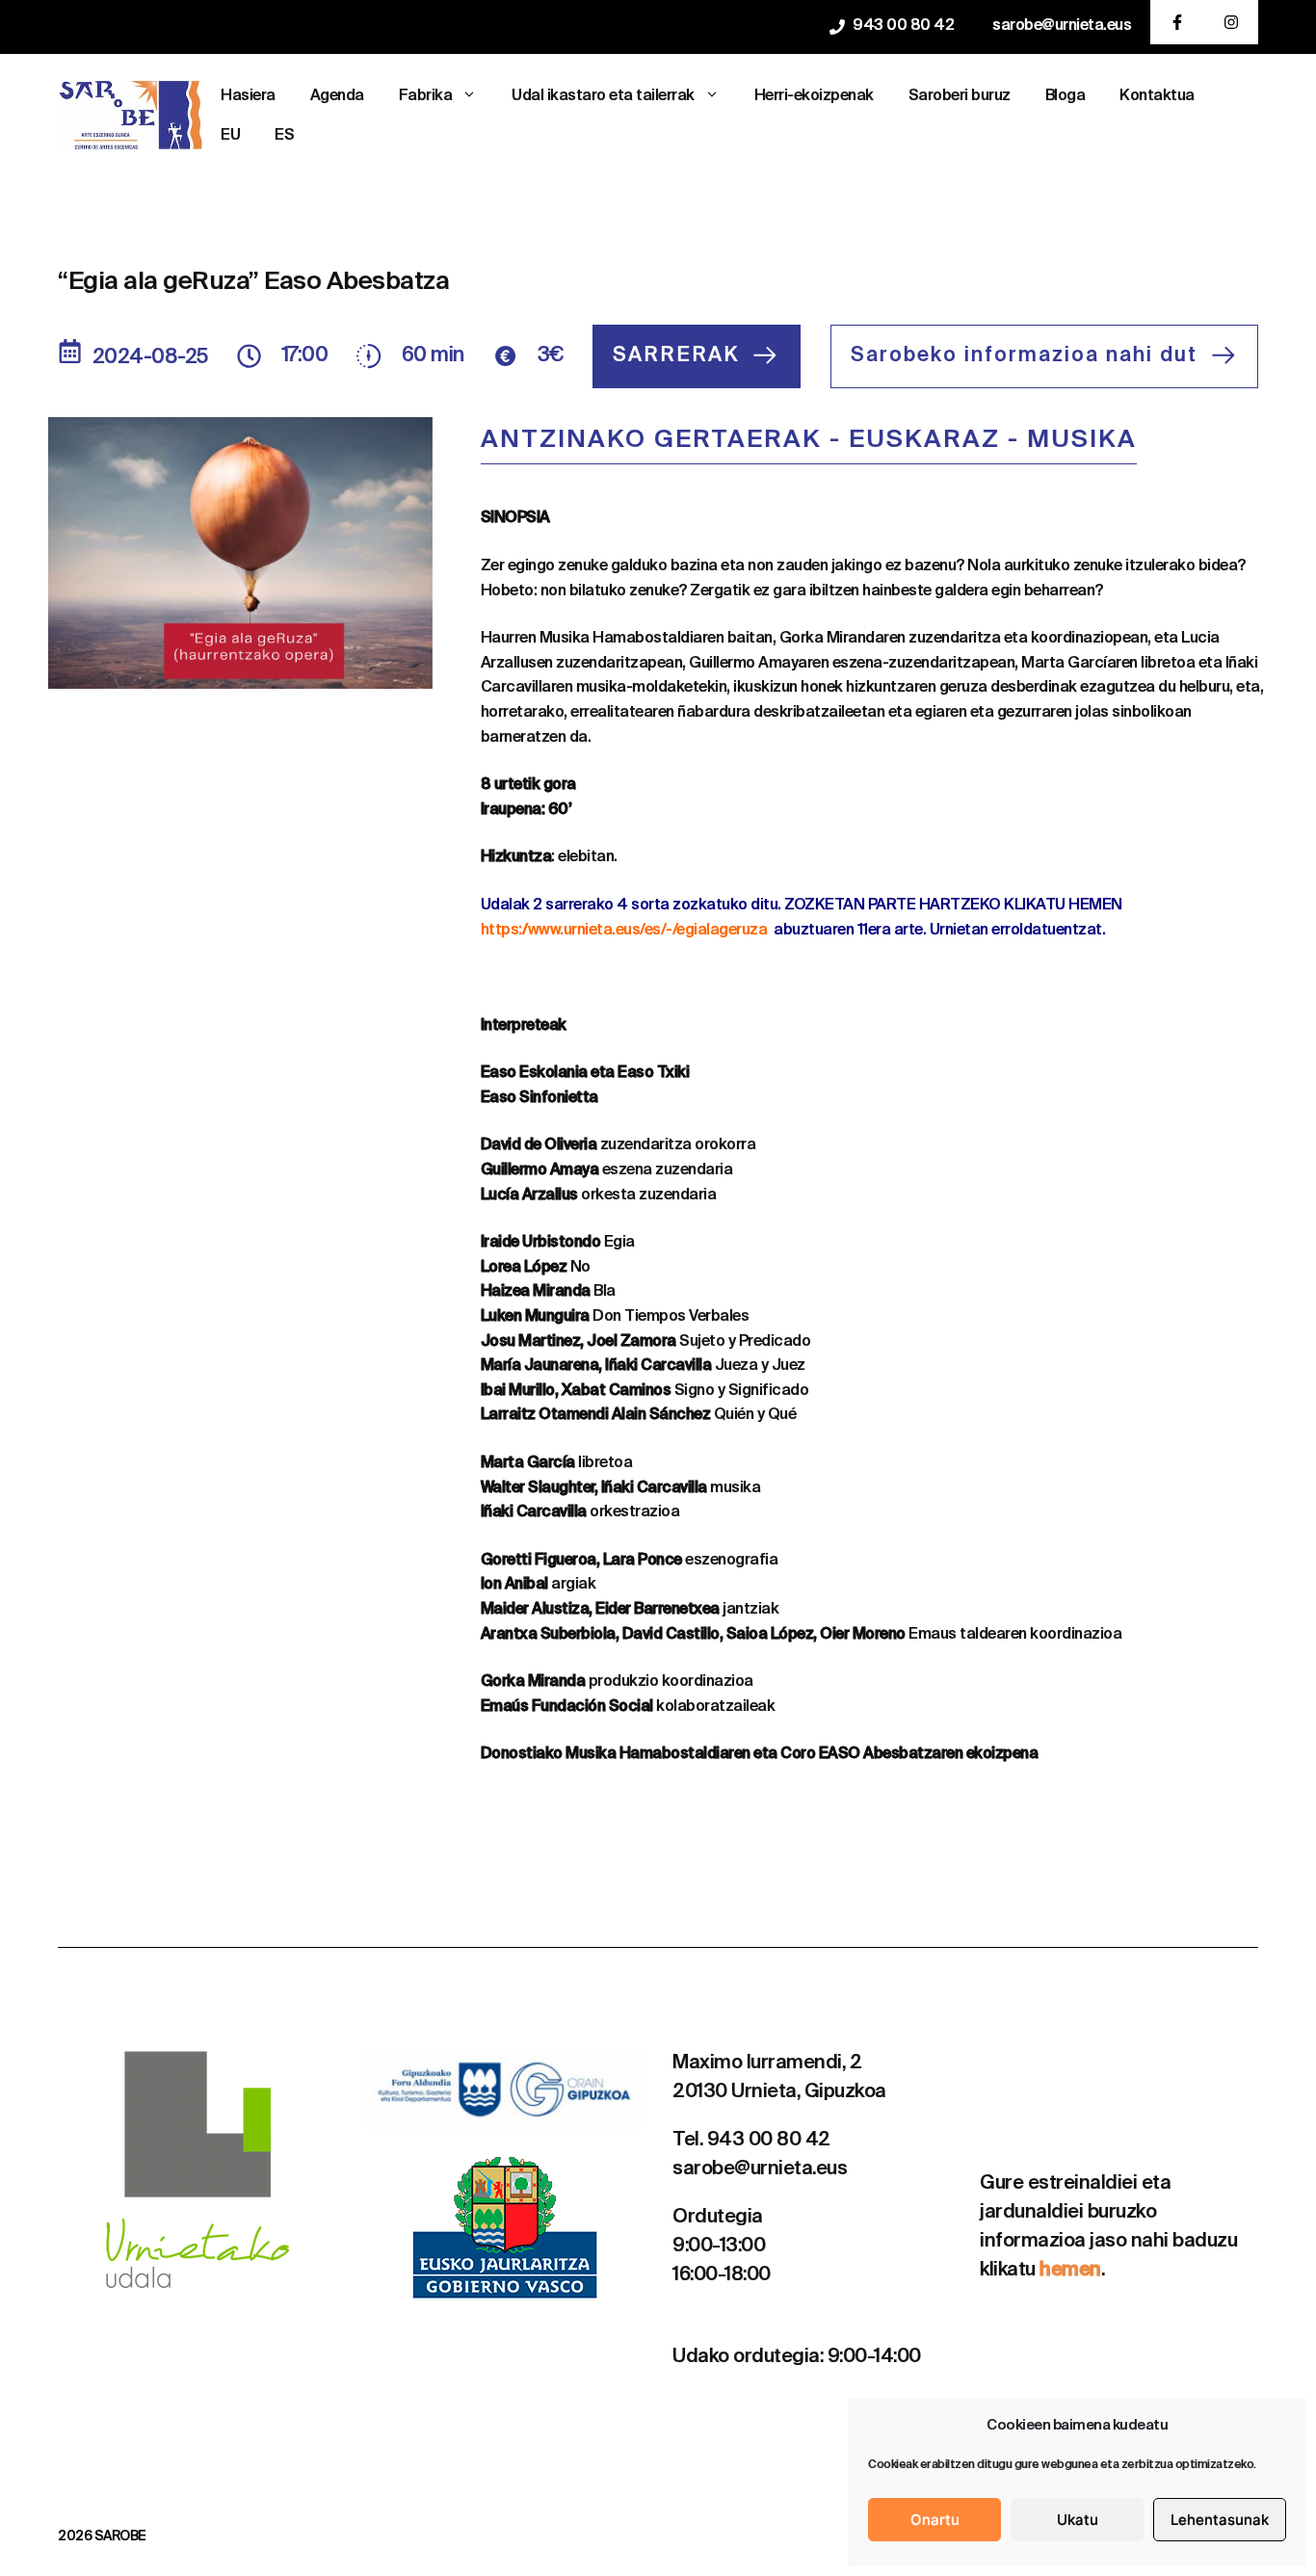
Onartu (935, 2520)
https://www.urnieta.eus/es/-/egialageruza (624, 931)
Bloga (1066, 96)
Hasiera (248, 96)
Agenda (337, 96)
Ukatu (1078, 2520)
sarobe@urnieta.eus (1062, 26)
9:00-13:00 (719, 2247)
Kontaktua (1157, 96)
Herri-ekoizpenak (814, 96)
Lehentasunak (1220, 2520)
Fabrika (426, 96)
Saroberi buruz (960, 96)
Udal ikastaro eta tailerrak (603, 96)
